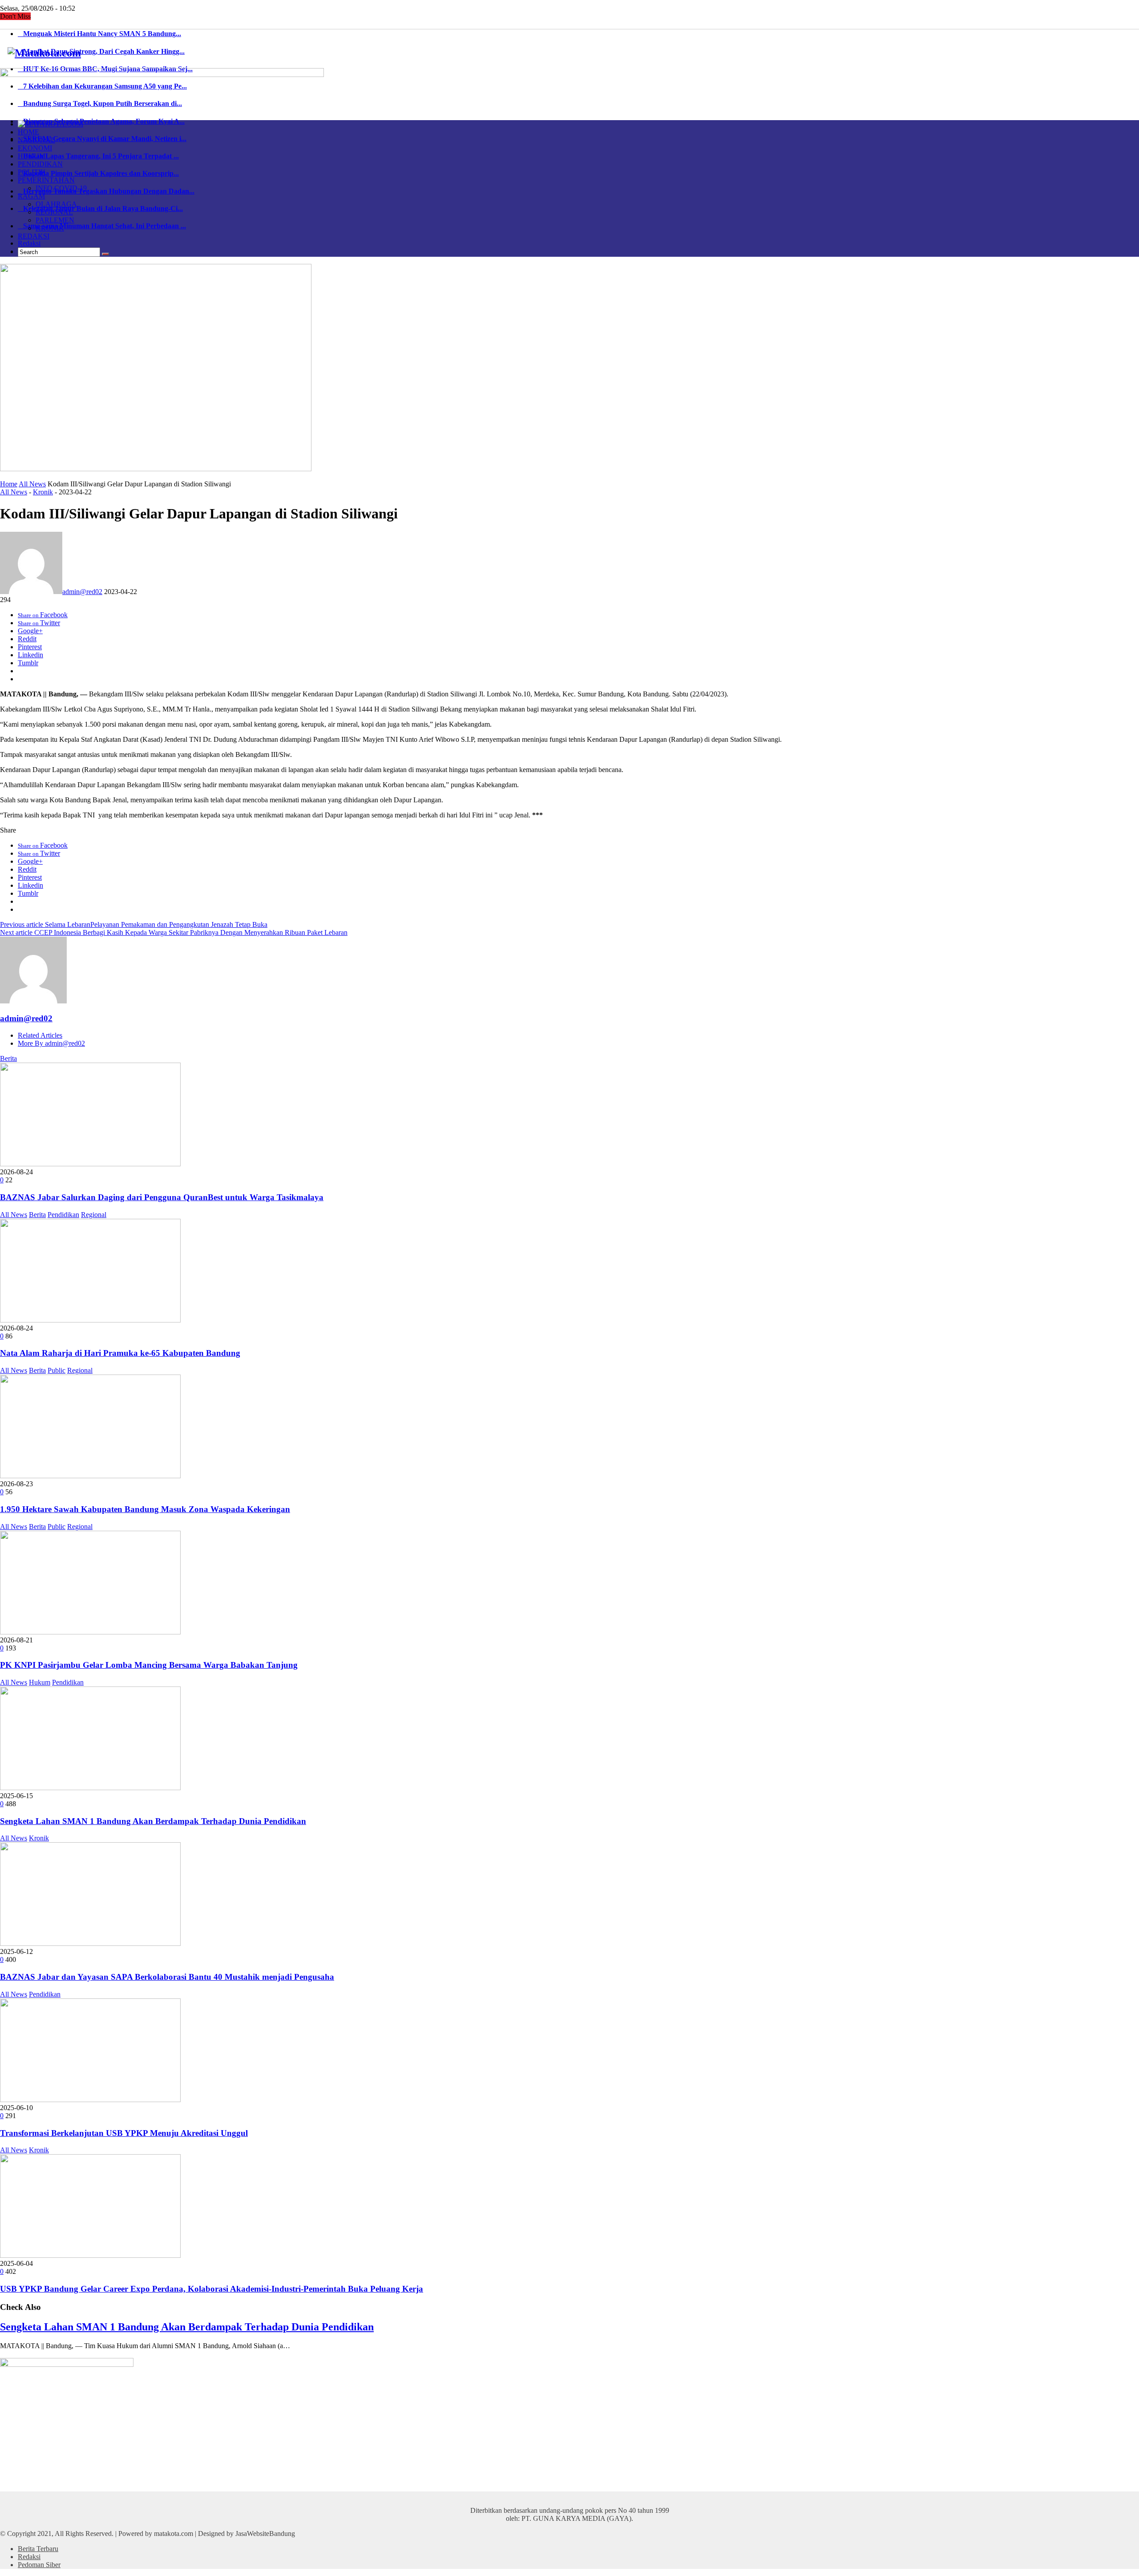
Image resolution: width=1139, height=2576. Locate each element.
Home (9, 484)
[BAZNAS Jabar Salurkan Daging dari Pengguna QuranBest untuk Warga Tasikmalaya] (90, 1164)
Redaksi (29, 243)
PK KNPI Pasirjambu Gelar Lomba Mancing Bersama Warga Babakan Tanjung (149, 1665)
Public (57, 1370)
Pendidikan (63, 1215)
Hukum (40, 1682)
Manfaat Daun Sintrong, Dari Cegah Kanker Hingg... (101, 51)
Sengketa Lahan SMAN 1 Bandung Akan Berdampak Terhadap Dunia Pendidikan (153, 1821)
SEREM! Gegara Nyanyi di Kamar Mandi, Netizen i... (102, 139)
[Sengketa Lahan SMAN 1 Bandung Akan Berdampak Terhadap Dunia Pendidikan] (90, 1788)
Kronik (43, 492)
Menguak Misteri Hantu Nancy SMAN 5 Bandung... (99, 34)
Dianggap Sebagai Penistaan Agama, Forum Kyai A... (101, 121)
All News (32, 484)
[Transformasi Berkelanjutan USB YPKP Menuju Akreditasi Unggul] (90, 2100)
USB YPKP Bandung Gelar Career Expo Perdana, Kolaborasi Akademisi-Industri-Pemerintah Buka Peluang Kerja (212, 2289)
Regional (94, 1215)
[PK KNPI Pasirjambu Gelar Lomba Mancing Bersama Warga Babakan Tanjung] (90, 1632)
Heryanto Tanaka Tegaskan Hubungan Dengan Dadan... (106, 191)
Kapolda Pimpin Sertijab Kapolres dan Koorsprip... (98, 173)
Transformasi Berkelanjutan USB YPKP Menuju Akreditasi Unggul (124, 2133)
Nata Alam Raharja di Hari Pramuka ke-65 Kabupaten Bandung (120, 1353)
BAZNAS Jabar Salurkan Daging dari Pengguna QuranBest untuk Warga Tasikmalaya (162, 1197)
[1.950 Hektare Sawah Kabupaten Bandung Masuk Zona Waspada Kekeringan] (90, 1476)
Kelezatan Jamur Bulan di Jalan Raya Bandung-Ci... (100, 208)
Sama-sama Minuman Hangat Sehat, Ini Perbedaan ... (102, 226)
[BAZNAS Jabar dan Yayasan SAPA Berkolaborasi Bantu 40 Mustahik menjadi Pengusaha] (90, 1943)
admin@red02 (82, 592)
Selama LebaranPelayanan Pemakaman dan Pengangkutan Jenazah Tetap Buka (134, 924)
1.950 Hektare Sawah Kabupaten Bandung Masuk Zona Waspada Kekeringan (145, 1509)
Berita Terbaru (38, 2549)
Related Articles (40, 1035)
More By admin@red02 (51, 1043)
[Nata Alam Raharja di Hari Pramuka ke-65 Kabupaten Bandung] (90, 1320)
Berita (8, 1058)
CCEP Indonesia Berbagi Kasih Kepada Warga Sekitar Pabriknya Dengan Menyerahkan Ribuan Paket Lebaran (174, 932)
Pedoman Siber (39, 2565)
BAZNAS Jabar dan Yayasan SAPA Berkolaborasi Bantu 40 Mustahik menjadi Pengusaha (167, 1977)
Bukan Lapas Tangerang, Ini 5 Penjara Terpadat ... (98, 156)
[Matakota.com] (44, 53)
